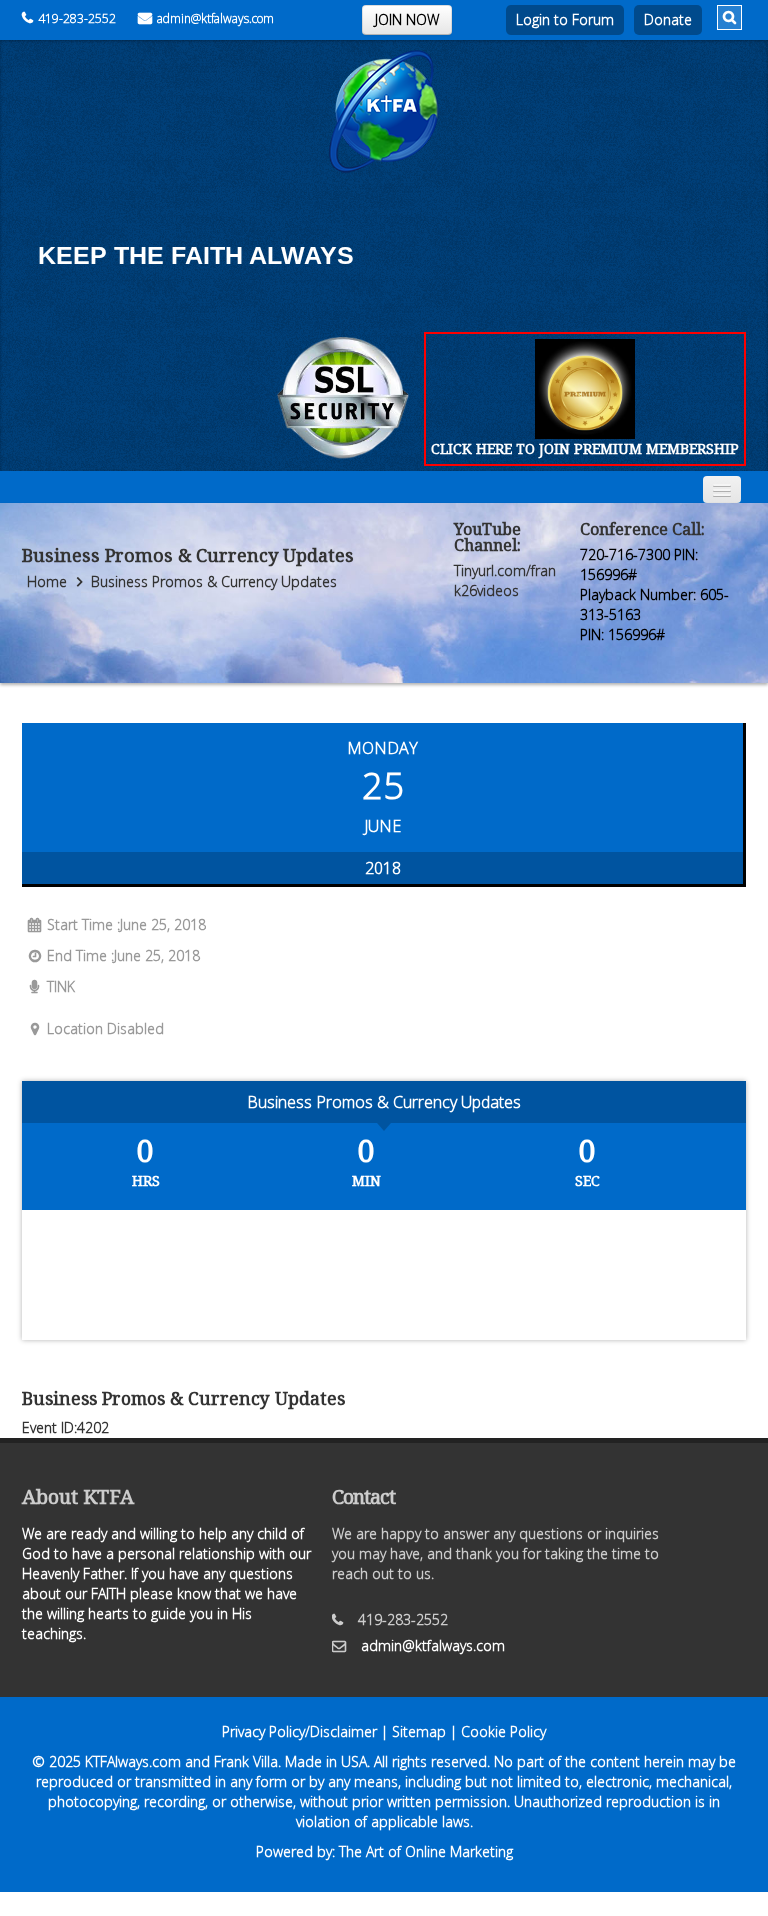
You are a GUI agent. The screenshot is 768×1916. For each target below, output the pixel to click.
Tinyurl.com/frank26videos (505, 580)
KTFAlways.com (133, 1761)
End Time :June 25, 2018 (123, 955)
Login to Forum (565, 19)
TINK (61, 986)
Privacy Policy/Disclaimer (299, 1731)
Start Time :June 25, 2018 (126, 924)
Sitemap (419, 1731)
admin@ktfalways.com (215, 18)
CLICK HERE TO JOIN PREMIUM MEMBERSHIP (585, 448)
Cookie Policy (503, 1731)
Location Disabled (105, 1028)
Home (47, 581)
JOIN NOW (407, 19)
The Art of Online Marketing (426, 1851)
